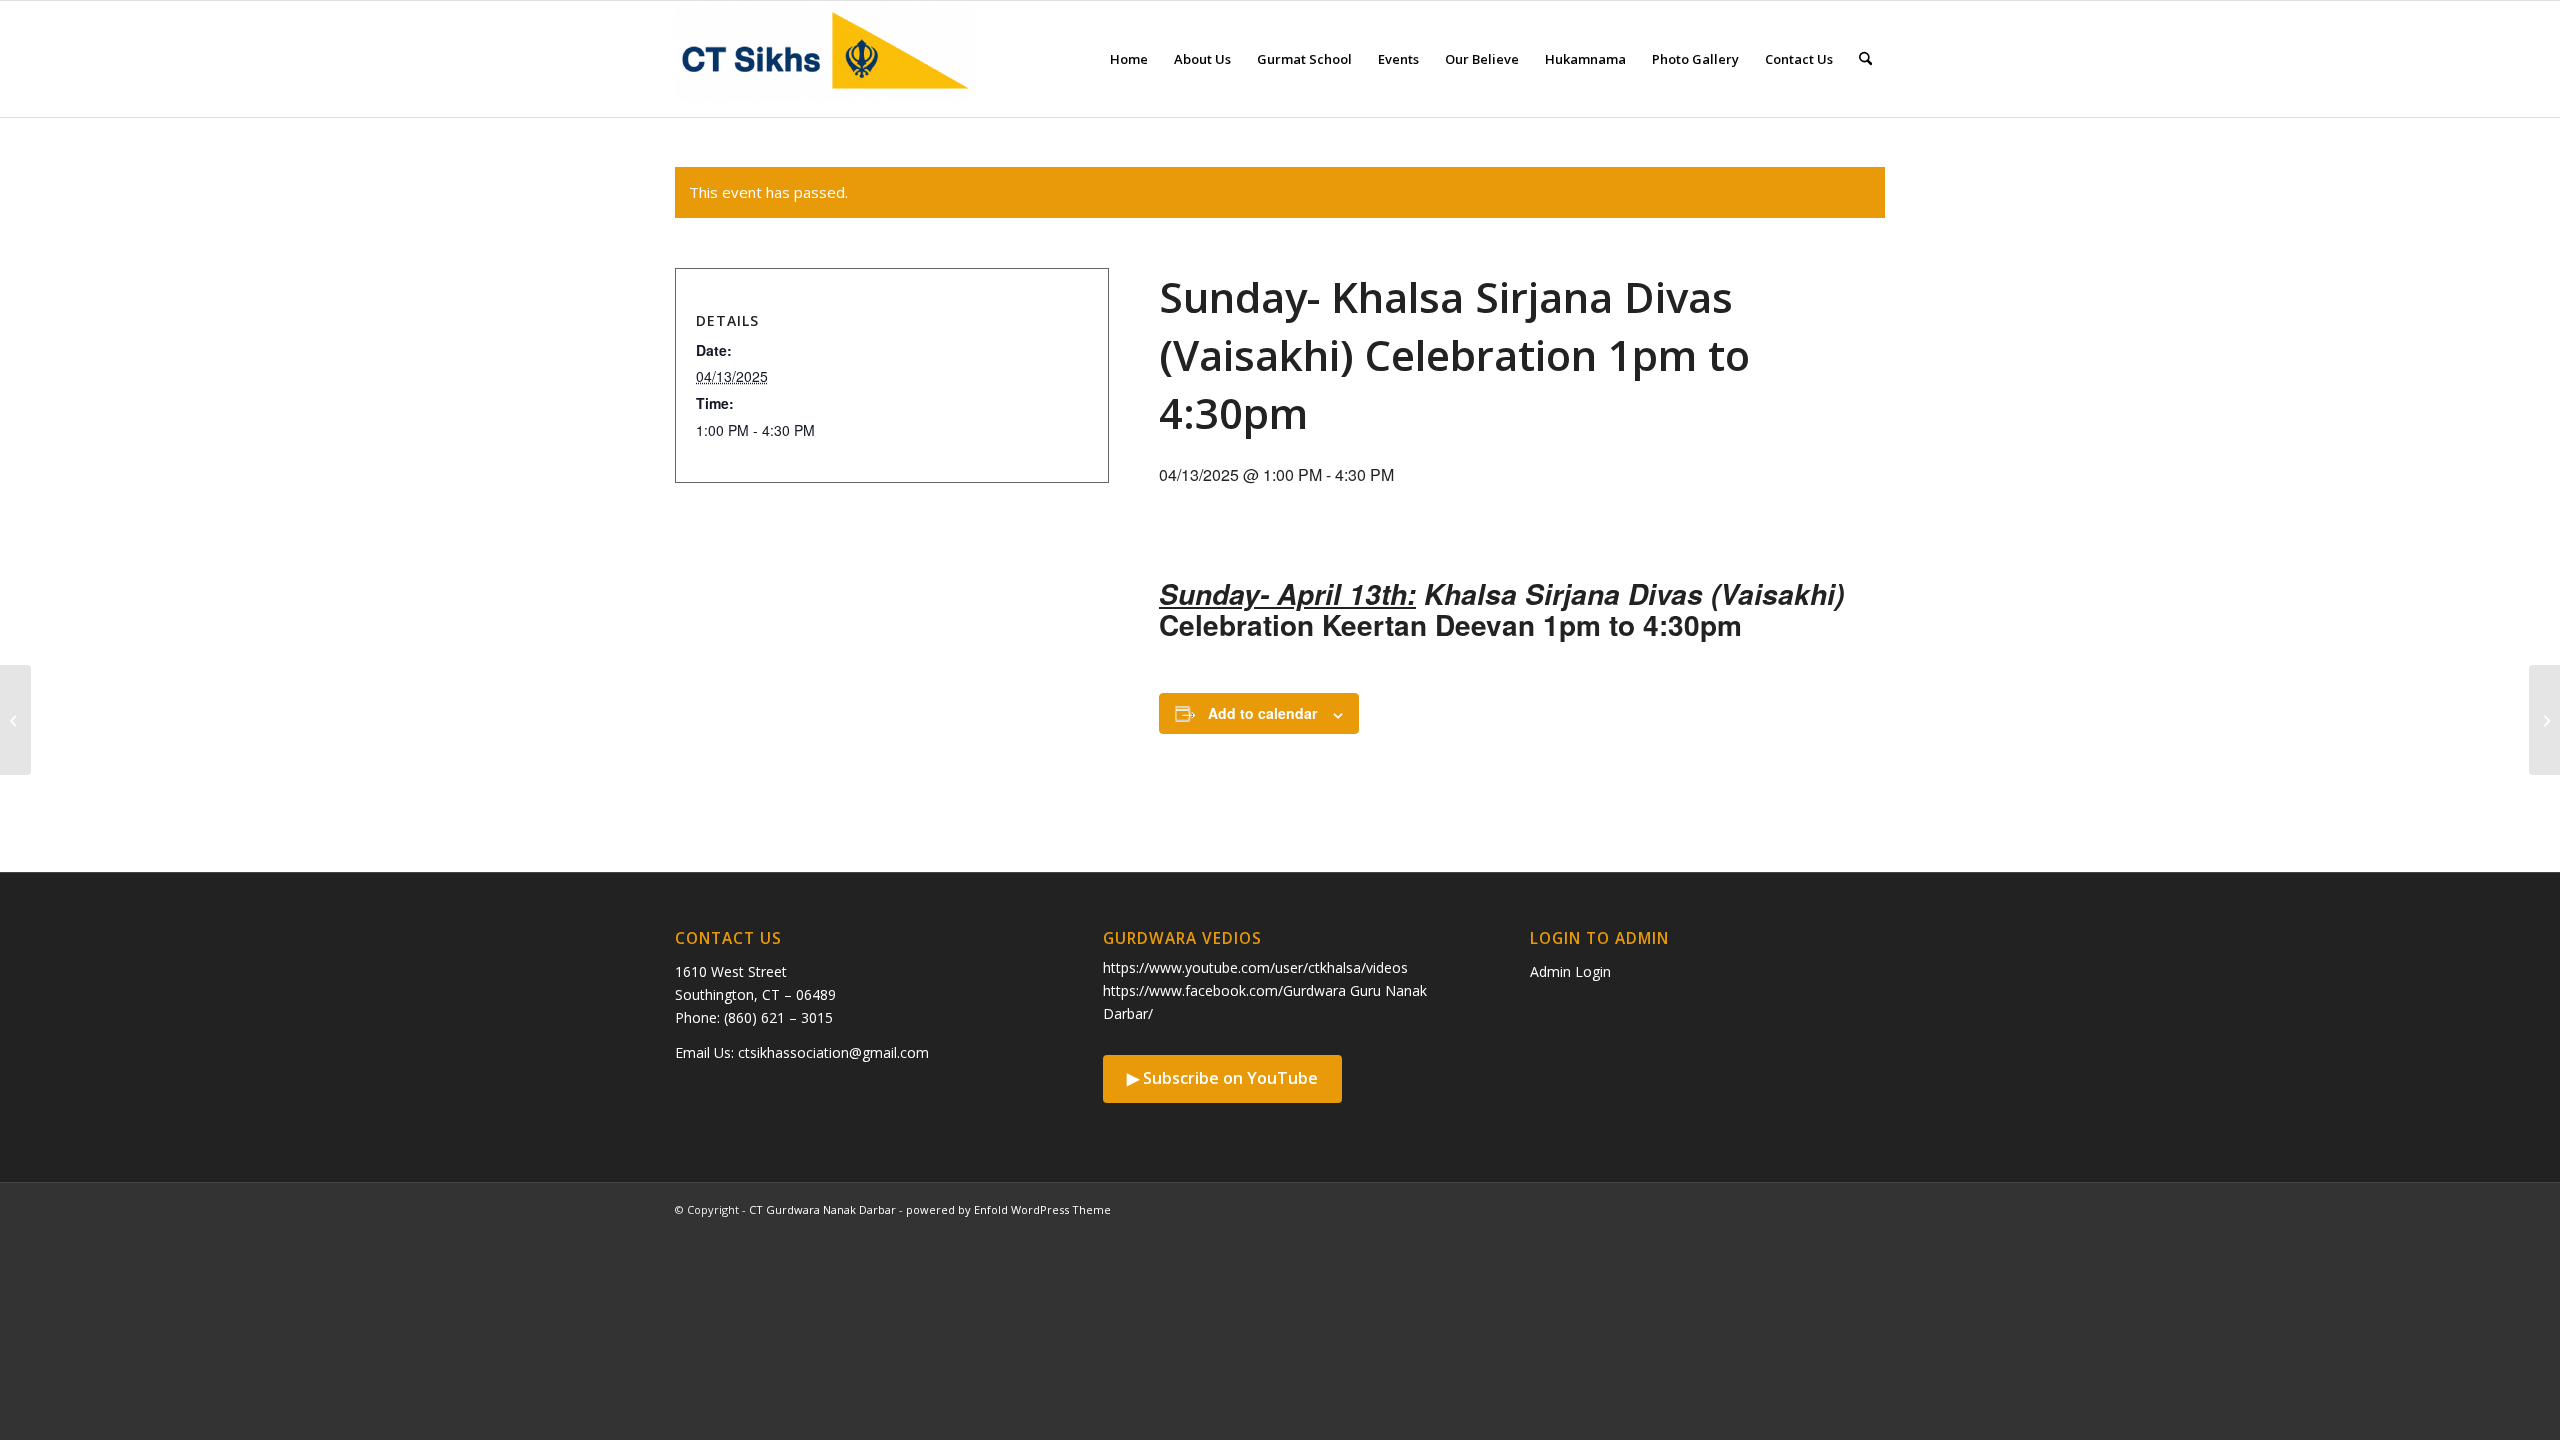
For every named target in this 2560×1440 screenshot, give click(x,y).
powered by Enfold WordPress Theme (1008, 1209)
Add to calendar (1262, 713)
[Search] (1865, 59)
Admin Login (1570, 971)
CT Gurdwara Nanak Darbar (822, 1209)
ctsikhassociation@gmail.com (833, 1052)
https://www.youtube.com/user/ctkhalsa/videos (1255, 967)
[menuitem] (1129, 59)
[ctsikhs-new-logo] (825, 59)
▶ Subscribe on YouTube (1222, 1078)
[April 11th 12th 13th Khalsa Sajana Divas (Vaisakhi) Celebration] (15, 720)
